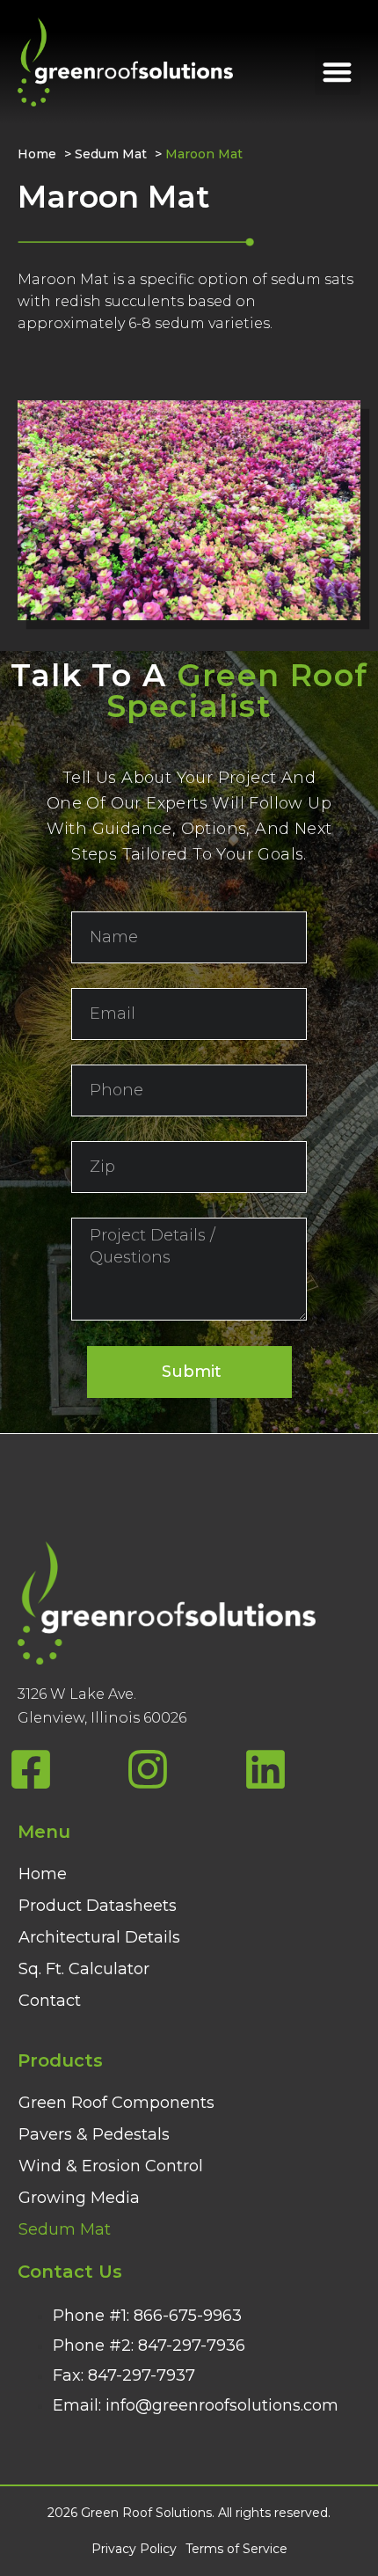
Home (37, 154)
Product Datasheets (98, 1906)
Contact (50, 2001)
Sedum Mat (111, 154)
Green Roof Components (116, 2103)
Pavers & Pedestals (94, 2134)
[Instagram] (148, 1769)
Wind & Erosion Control (111, 2166)
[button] (338, 72)
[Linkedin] (265, 1769)
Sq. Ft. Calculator (84, 1969)
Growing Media (79, 2198)
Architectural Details (99, 1937)
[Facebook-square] (31, 1769)
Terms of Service (236, 2549)
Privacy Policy (134, 2549)
